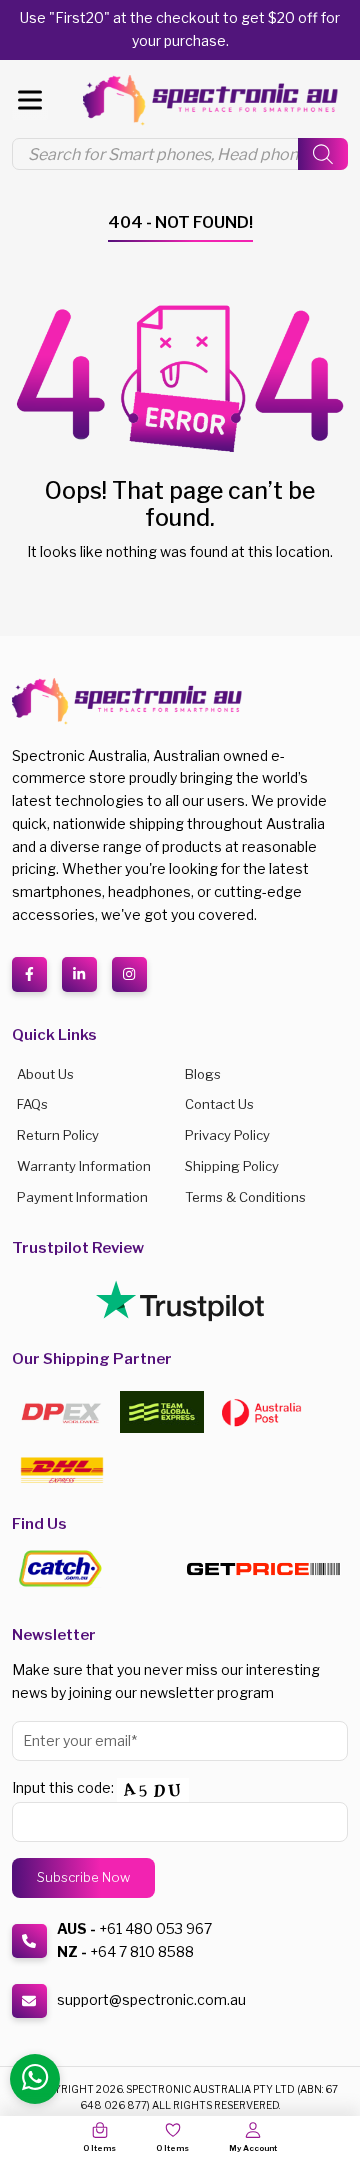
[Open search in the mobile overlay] (180, 154)
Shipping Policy (232, 1166)
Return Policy (58, 1135)
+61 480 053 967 (155, 1928)
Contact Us (219, 1104)
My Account (253, 2148)
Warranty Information (84, 1166)
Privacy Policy (227, 1135)
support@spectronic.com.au (151, 1999)
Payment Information (82, 1197)
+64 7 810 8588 (142, 1951)
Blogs (203, 1074)
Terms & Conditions (245, 1197)
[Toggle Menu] (30, 100)
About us (45, 1074)
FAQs (32, 1104)
